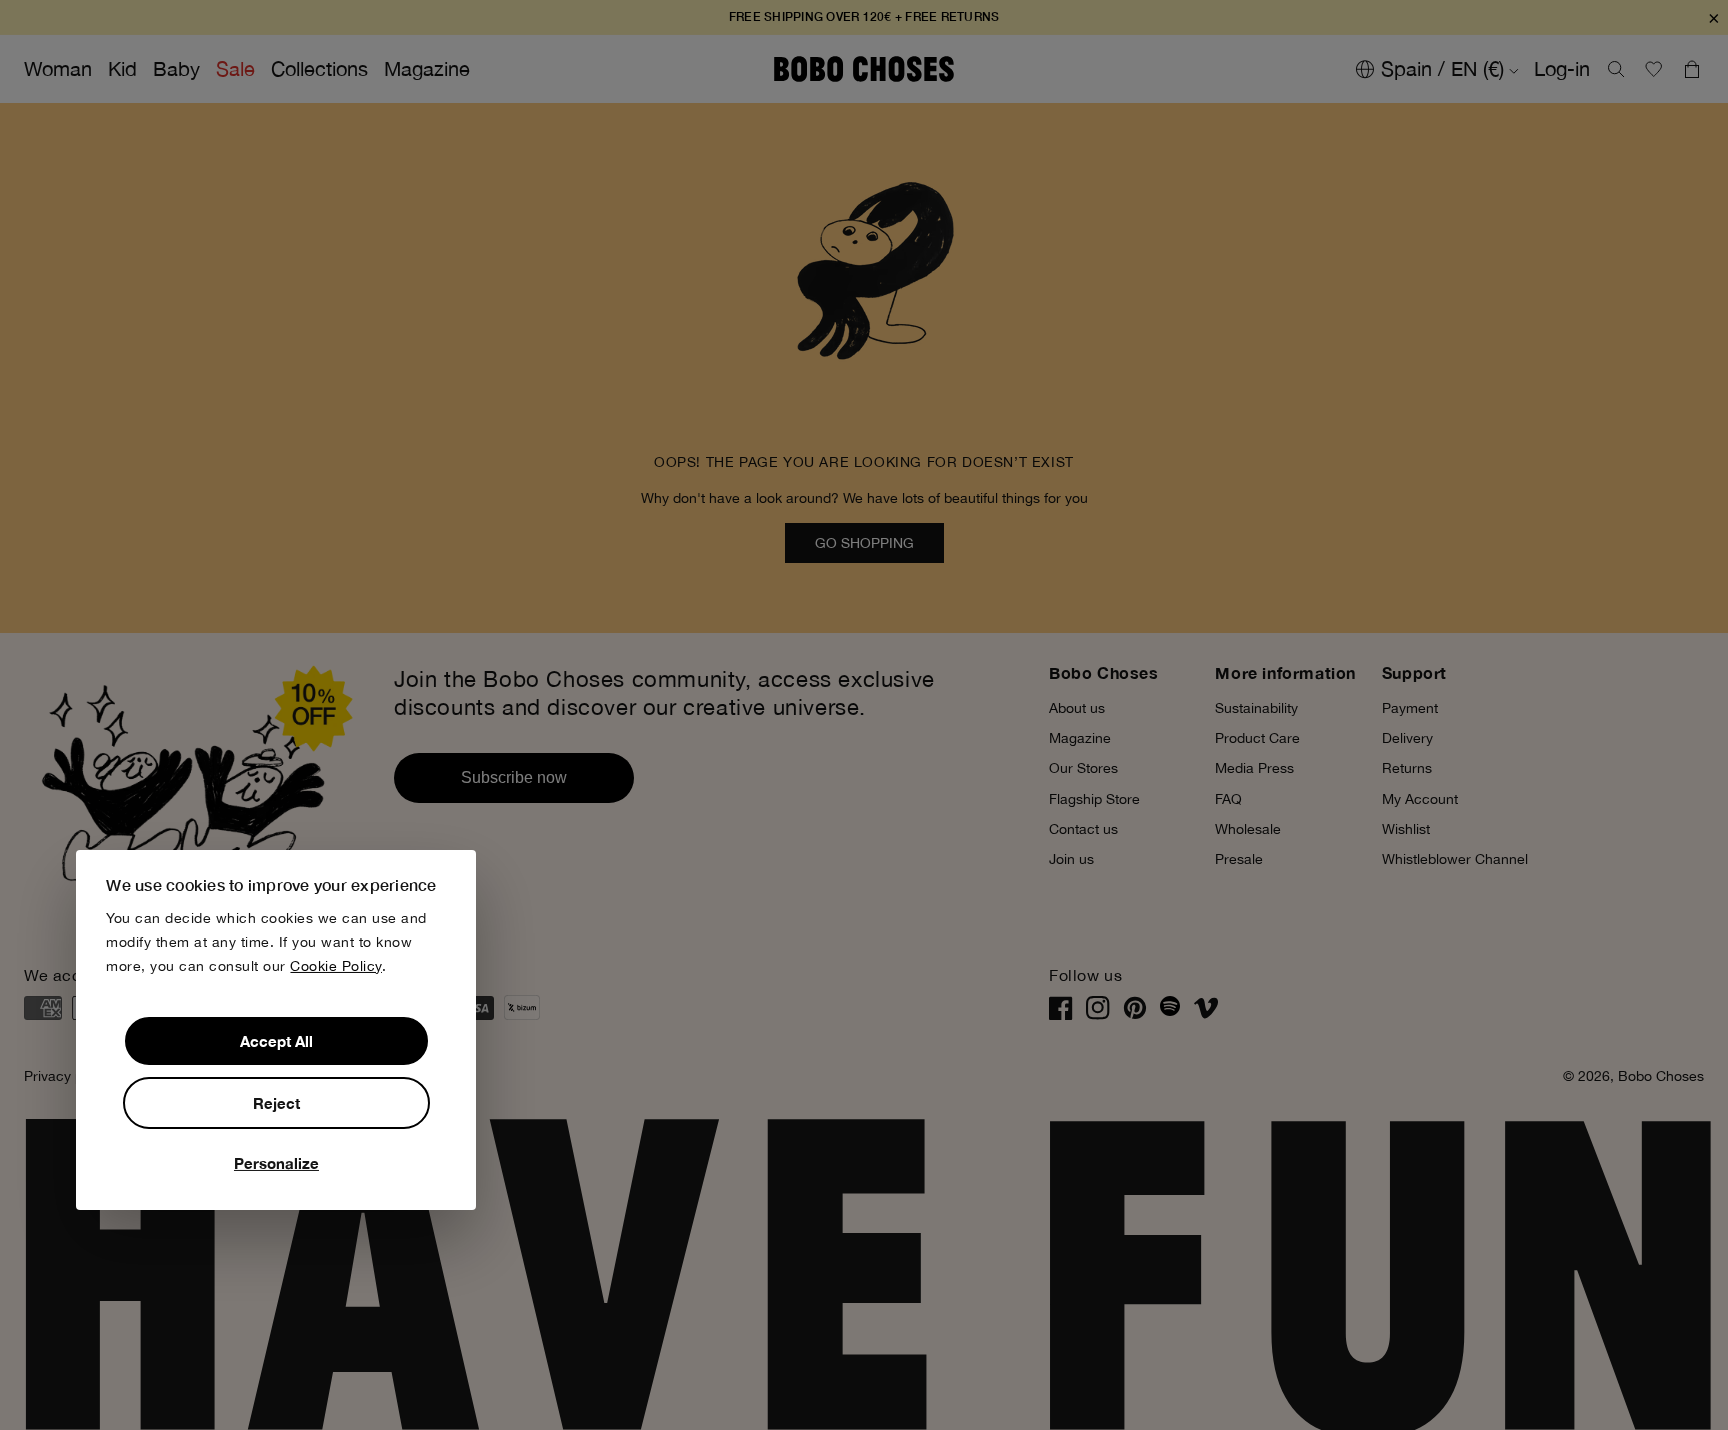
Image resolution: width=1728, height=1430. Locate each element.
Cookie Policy (336, 966)
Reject (276, 1103)
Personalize (276, 1163)
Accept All (276, 1041)
